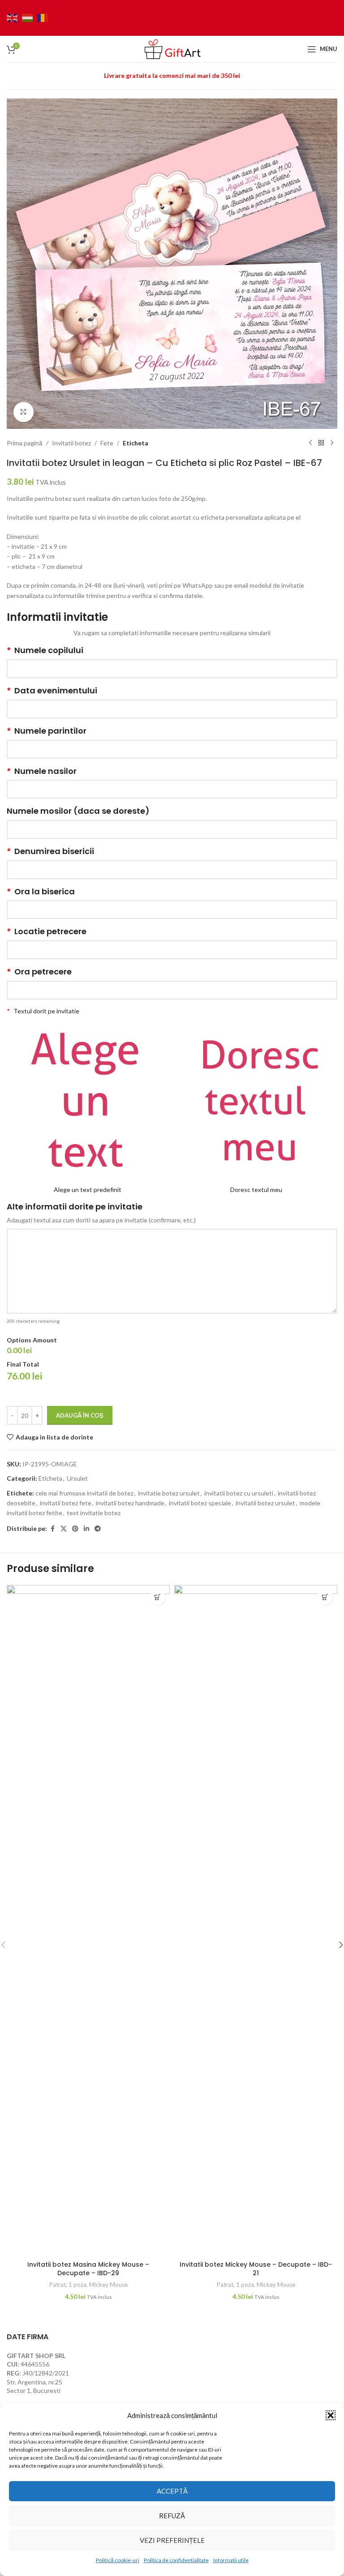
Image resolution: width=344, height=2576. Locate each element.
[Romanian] (45, 17)
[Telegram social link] (98, 1529)
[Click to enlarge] (24, 412)
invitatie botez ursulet (169, 1493)
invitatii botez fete (66, 1503)
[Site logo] (172, 48)
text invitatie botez (94, 1513)
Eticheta (135, 443)
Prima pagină (25, 443)
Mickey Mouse (108, 2285)
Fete (107, 443)
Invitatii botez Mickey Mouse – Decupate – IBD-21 (256, 2269)
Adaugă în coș (80, 1415)
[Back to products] (321, 443)
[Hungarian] (30, 17)
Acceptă (172, 2491)
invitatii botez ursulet (265, 1503)
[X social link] (64, 1529)
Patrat (58, 2285)
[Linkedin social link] (86, 1529)
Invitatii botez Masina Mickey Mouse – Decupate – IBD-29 (88, 2269)
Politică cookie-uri (118, 2560)
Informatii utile (231, 2560)
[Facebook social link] (52, 1529)
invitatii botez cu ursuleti (239, 1493)
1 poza (77, 2285)
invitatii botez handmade (130, 1503)
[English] (14, 17)
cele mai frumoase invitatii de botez (84, 1493)
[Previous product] (310, 443)
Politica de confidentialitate (176, 2560)
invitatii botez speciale (200, 1503)
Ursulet (77, 1478)
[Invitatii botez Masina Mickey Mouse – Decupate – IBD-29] (88, 1921)
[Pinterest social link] (75, 1529)
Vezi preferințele (172, 2540)
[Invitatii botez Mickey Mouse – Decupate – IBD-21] (256, 1921)
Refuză (172, 2516)
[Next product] (332, 443)
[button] (331, 2415)
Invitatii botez (71, 443)
